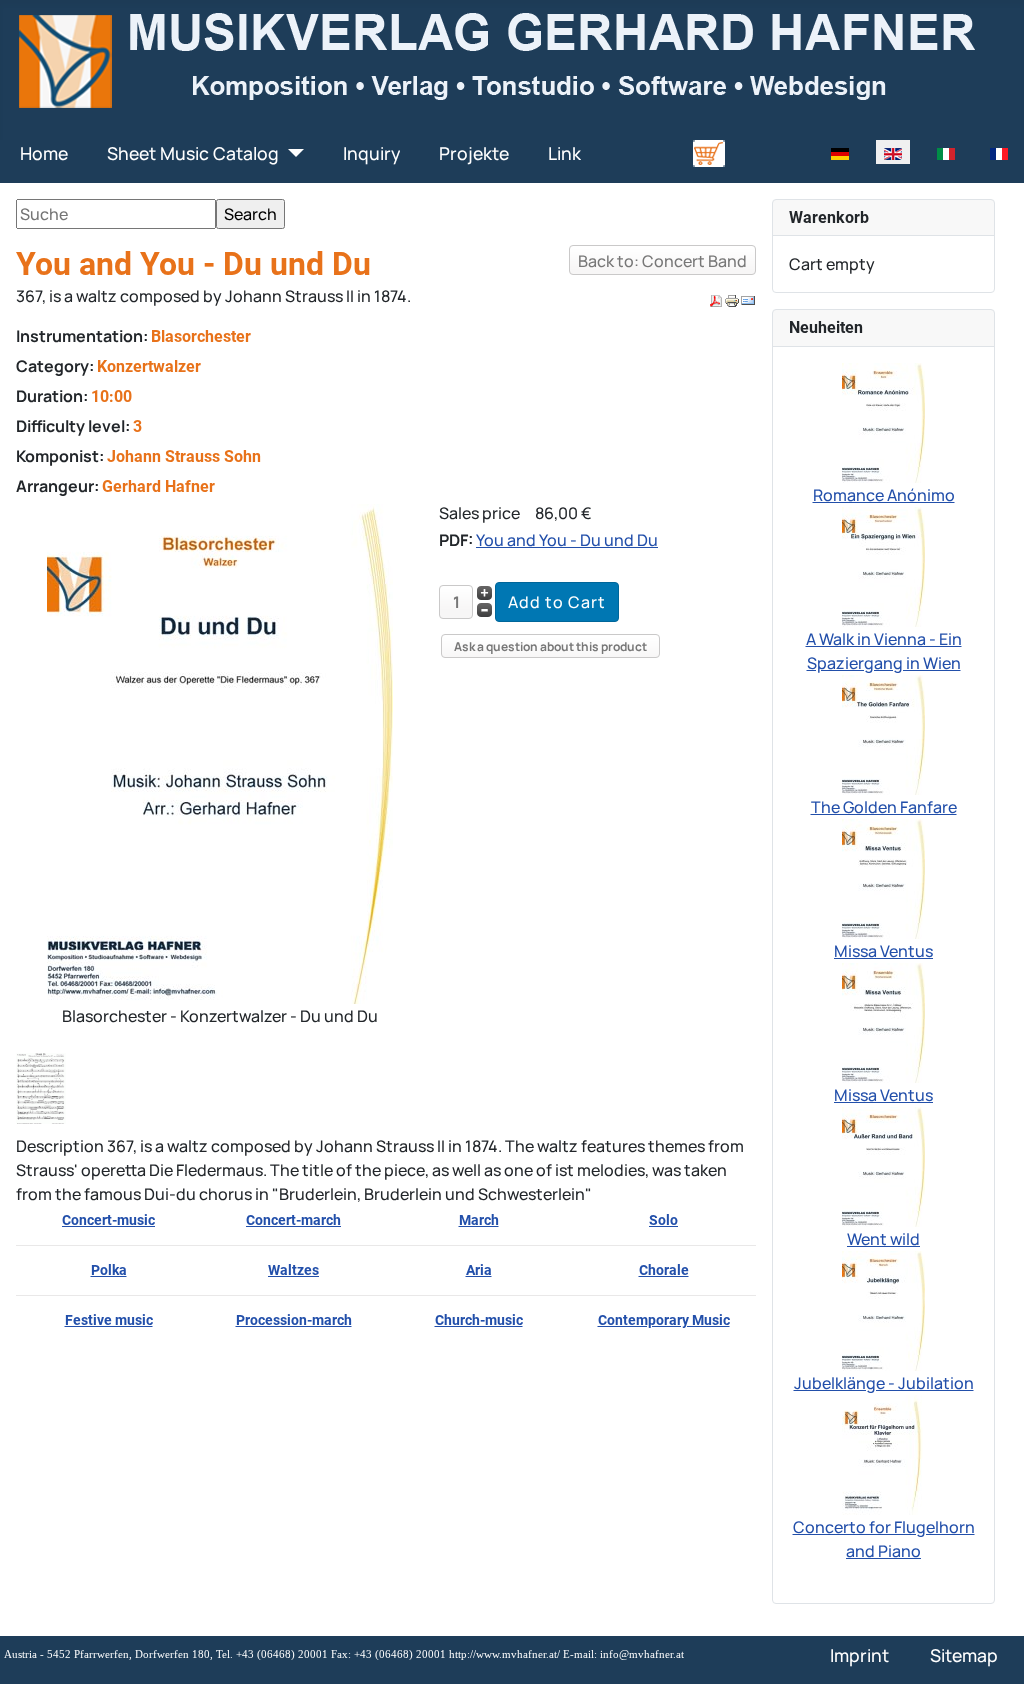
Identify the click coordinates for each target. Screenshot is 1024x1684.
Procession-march (294, 1320)
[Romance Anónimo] (883, 421)
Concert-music (108, 1220)
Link (564, 153)
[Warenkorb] (709, 152)
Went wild (883, 1239)
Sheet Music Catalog (193, 153)
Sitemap (964, 1655)
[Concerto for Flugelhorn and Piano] (884, 1453)
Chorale (664, 1270)
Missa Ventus (883, 951)
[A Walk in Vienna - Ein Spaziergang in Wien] (883, 565)
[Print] (732, 300)
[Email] (748, 300)
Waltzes (293, 1270)
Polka (109, 1270)
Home (44, 153)
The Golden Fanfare (884, 807)
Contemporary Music (664, 1320)
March (479, 1220)
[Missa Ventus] (883, 877)
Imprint (859, 1655)
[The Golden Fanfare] (883, 733)
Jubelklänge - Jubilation (884, 1383)
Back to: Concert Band (662, 261)
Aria (479, 1270)
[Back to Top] (989, 1647)
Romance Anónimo (884, 495)
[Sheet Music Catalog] (291, 153)
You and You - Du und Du (567, 540)
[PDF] (716, 300)
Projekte (474, 153)
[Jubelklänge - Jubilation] (883, 1309)
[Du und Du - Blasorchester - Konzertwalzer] (220, 752)
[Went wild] (883, 1165)
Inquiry (371, 153)
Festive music (109, 1320)
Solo (663, 1220)
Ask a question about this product (550, 646)
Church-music (479, 1320)
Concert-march (293, 1220)
